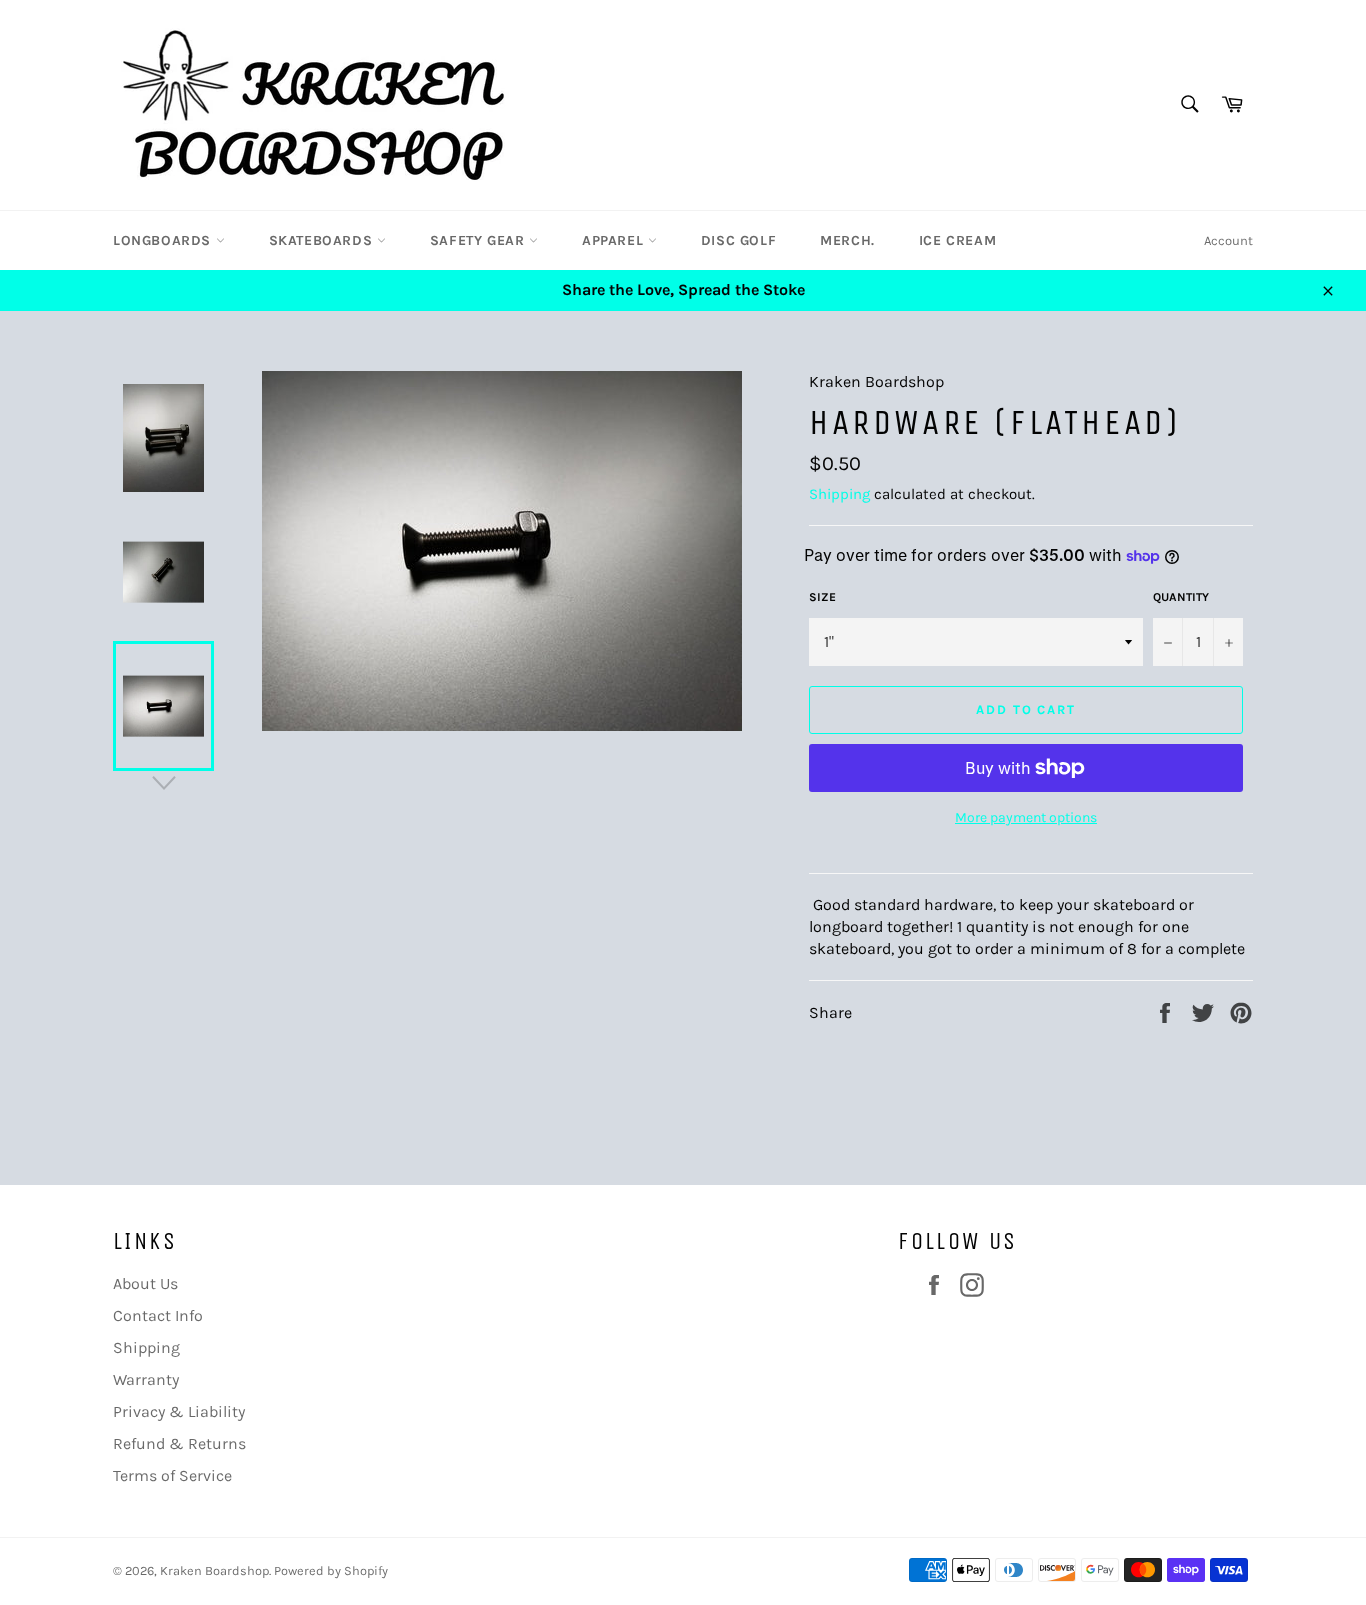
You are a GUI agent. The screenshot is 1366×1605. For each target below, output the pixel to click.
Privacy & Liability (179, 1411)
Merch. (847, 240)
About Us (145, 1283)
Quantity (1181, 597)
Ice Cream (957, 240)
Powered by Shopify (331, 1570)
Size (822, 597)
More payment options (1026, 817)
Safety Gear (479, 240)
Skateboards (323, 240)
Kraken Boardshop (214, 1570)
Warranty (146, 1379)
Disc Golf (738, 240)
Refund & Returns (179, 1443)
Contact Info (158, 1315)
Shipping (839, 494)
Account (1228, 240)
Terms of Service (172, 1475)
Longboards (164, 240)
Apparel (615, 240)
